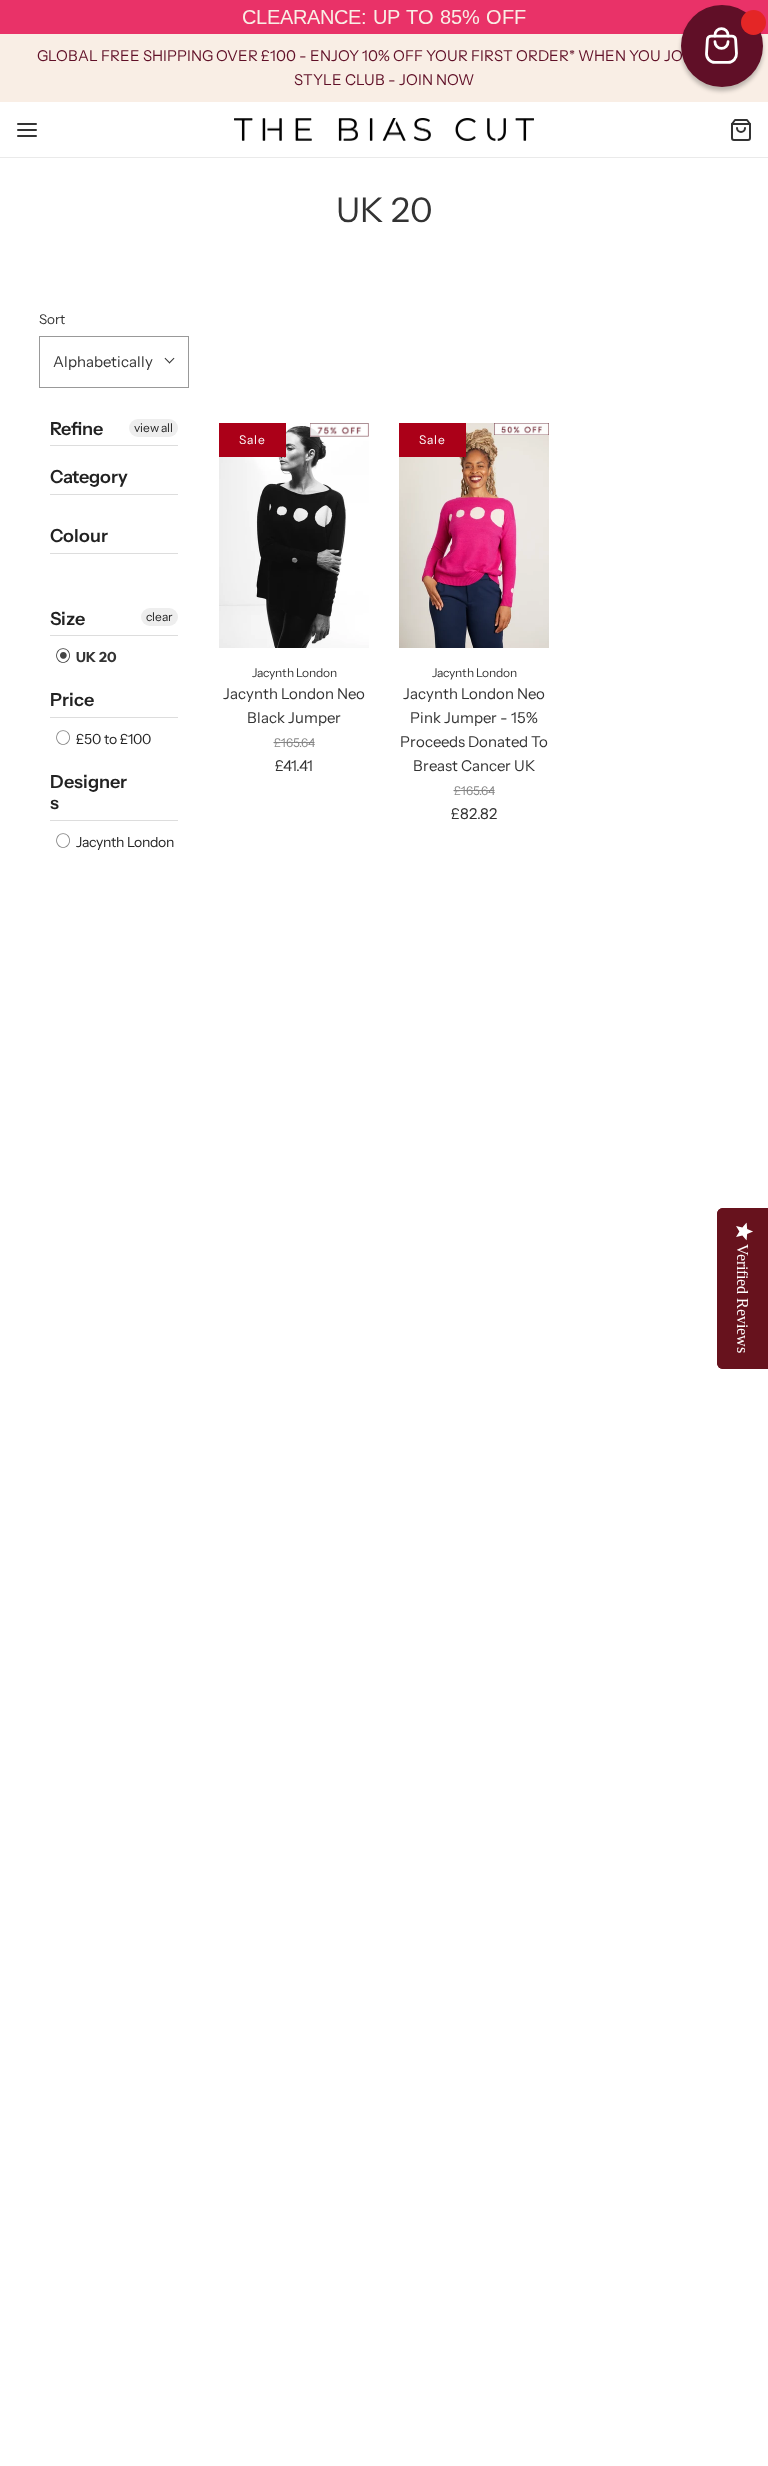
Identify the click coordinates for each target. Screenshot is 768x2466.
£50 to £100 (112, 739)
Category (89, 477)
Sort (52, 319)
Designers (88, 793)
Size (67, 619)
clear (159, 616)
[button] (114, 362)
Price (72, 700)
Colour (79, 536)
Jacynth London (123, 842)
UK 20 (95, 657)
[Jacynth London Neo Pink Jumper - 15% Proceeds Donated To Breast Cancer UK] (474, 535)
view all (153, 427)
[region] (384, 17)
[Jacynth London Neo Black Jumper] (294, 535)
